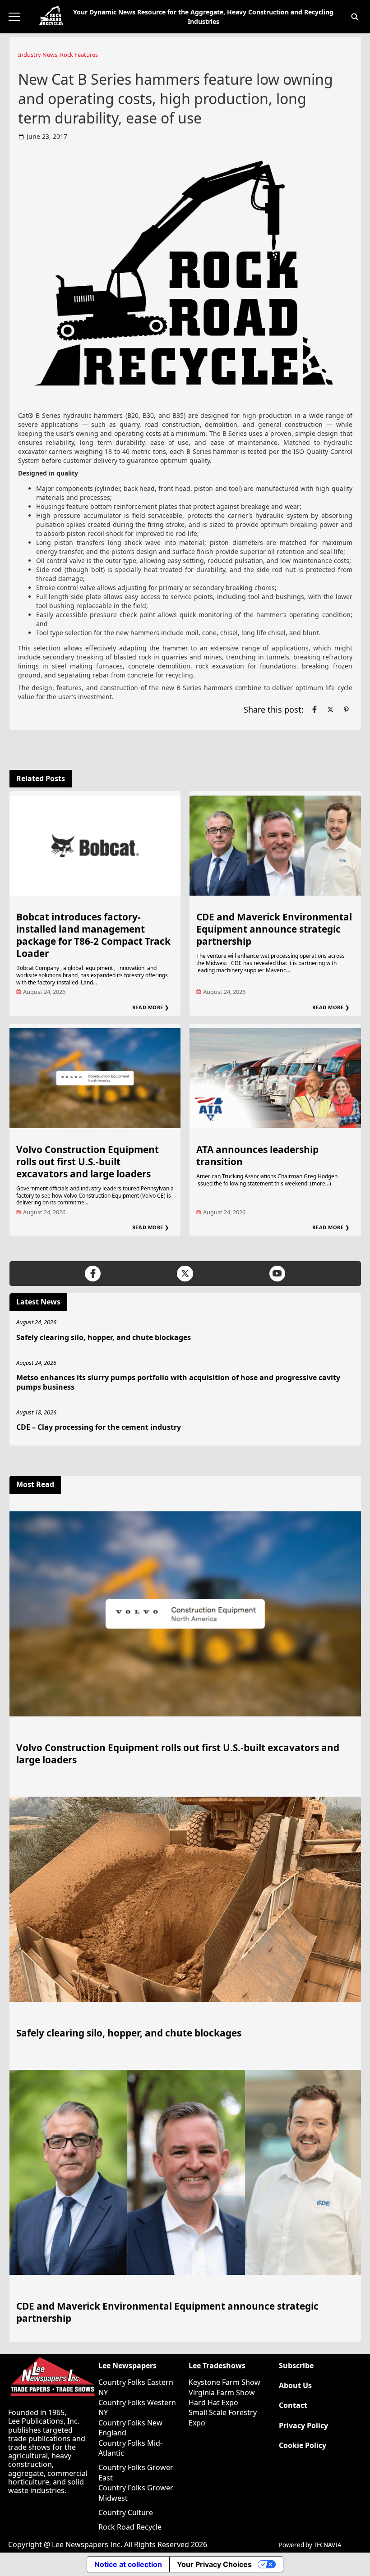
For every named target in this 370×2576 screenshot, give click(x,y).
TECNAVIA (328, 2545)
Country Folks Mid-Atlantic (130, 2448)
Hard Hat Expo (213, 2402)
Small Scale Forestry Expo (223, 2417)
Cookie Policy (303, 2446)
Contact (293, 2405)
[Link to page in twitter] (330, 709)
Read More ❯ (151, 1007)
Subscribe (296, 2366)
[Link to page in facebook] (314, 709)
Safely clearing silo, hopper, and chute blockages (104, 1337)
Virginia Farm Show (222, 2393)
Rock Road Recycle (130, 2527)
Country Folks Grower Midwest (136, 2493)
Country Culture (126, 2512)
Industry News (38, 55)
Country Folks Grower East (136, 2472)
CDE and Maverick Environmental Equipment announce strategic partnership (274, 929)
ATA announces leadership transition (257, 1155)
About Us (295, 2386)
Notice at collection (128, 2564)
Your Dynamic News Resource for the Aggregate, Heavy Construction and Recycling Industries (203, 17)
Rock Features (79, 55)
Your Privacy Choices (214, 2564)
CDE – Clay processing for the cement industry (99, 1427)
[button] (355, 17)
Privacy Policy (303, 2426)
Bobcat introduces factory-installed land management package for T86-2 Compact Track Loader (93, 935)
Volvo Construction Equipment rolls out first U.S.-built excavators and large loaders (88, 1162)
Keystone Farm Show (224, 2382)
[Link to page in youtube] (277, 1274)
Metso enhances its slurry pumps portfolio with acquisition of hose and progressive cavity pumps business (178, 1382)
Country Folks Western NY (137, 2407)
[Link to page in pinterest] (346, 709)
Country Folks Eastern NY (136, 2387)
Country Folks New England (130, 2428)
